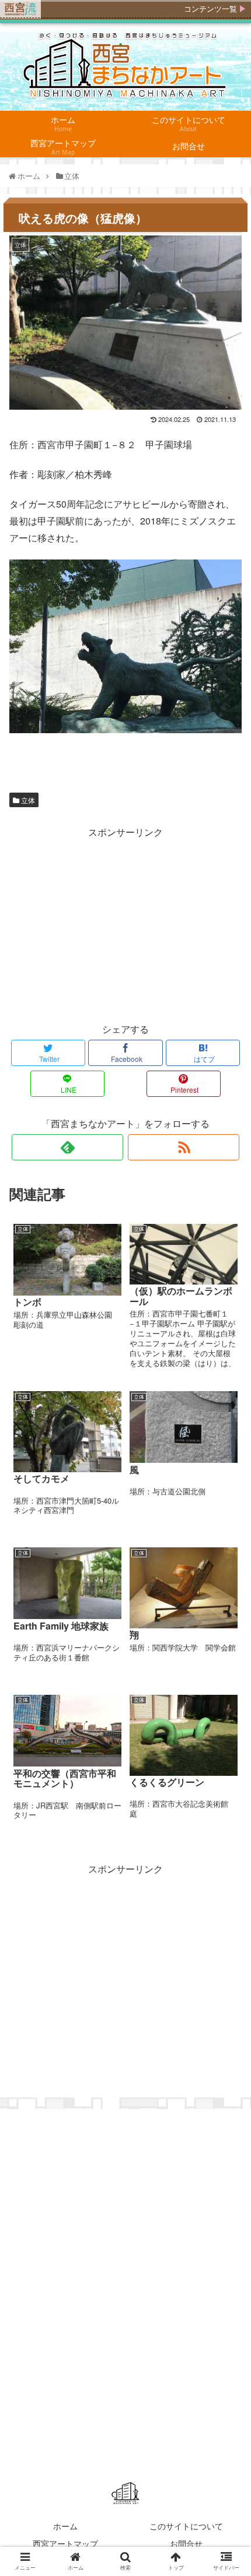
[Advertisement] (125, 923)
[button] (229, 1600)
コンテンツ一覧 (210, 9)
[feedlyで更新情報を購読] (67, 1147)
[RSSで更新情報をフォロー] (184, 1147)
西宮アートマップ (65, 2543)
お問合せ (186, 2543)
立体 (27, 800)
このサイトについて (186, 2526)
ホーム (65, 2526)
